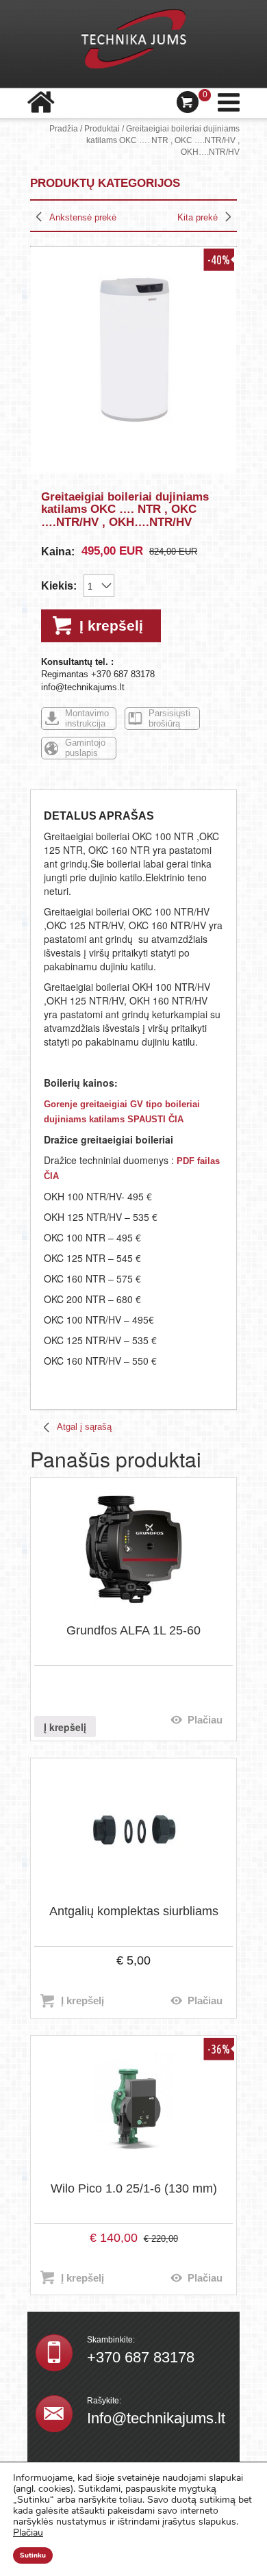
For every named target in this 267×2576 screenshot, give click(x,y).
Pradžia (64, 129)
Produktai (102, 129)
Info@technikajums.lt (156, 2418)
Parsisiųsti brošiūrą (169, 718)
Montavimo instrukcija (87, 718)
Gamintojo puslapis (85, 748)
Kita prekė (198, 217)
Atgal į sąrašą (84, 1427)
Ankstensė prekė (83, 217)
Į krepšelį (111, 626)
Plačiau (205, 1720)
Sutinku (33, 2555)
